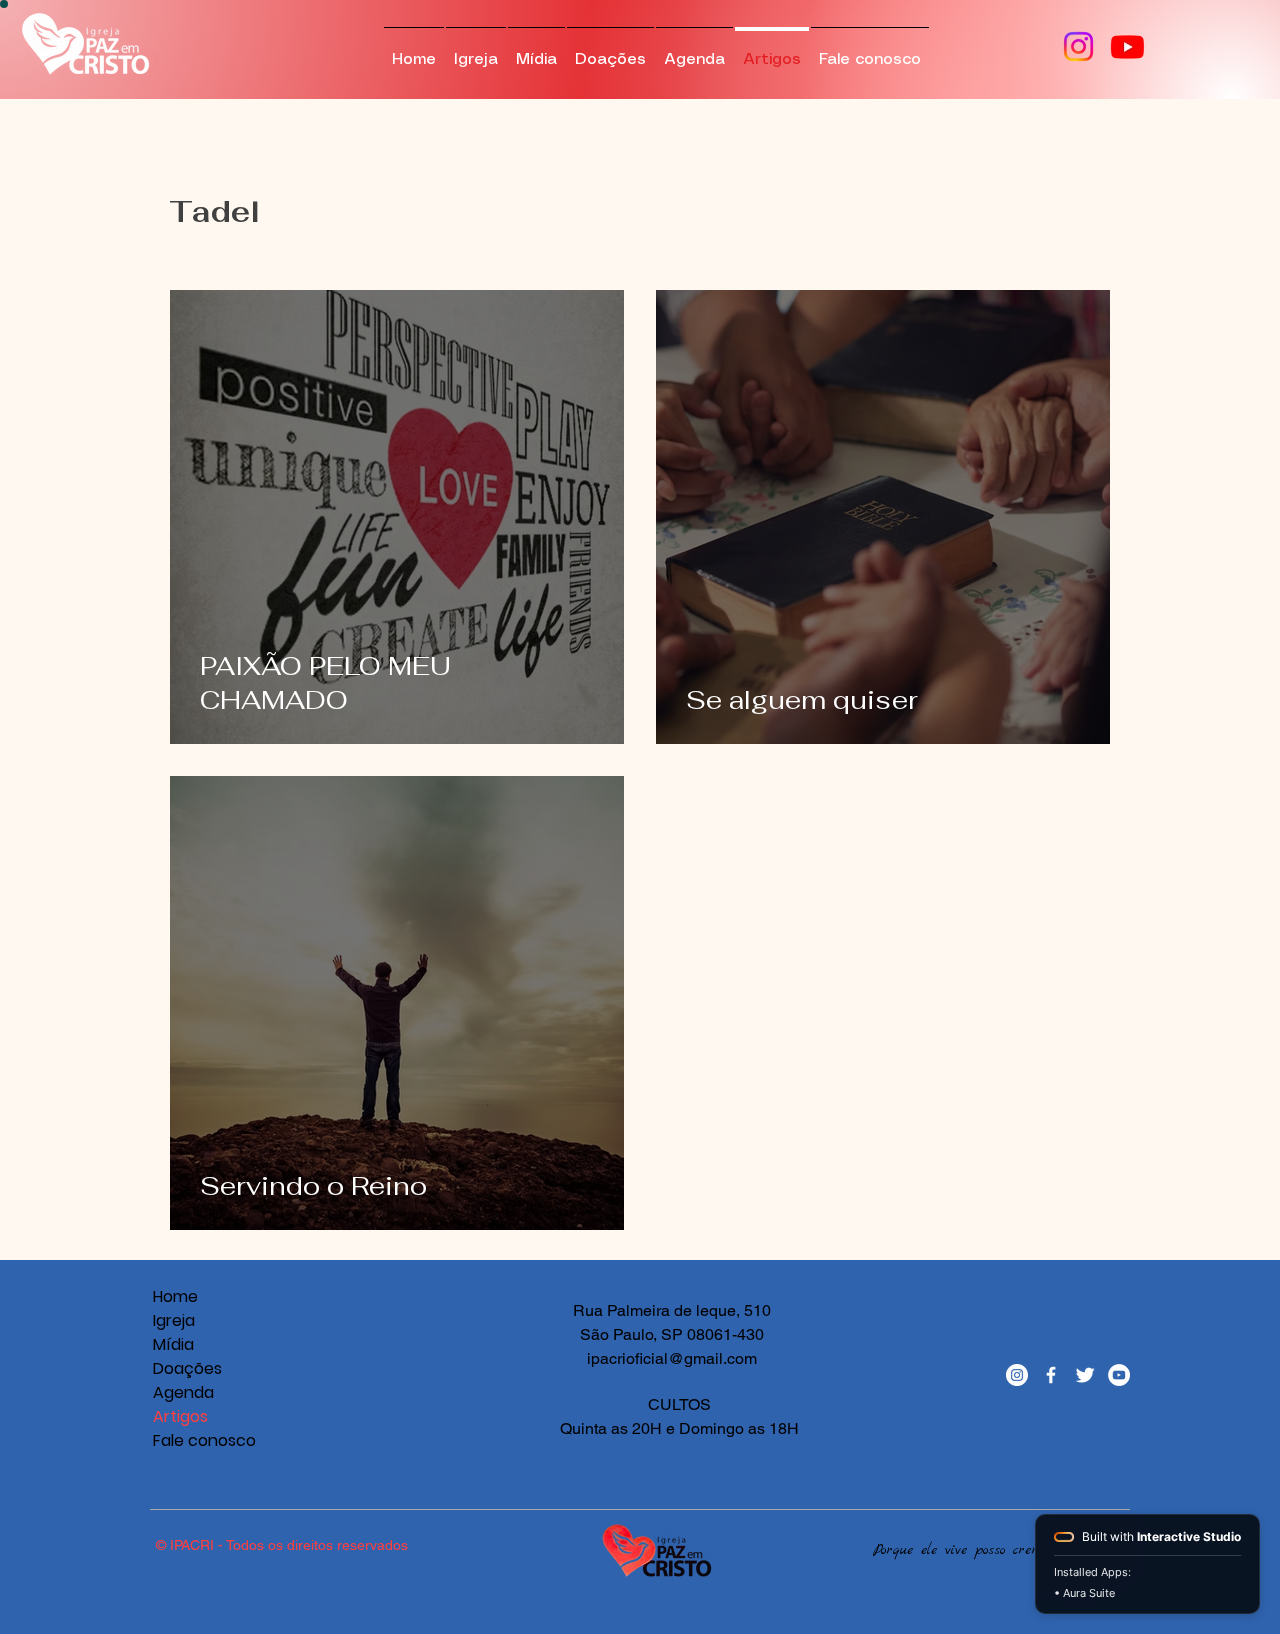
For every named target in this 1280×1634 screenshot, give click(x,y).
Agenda (183, 1392)
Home (175, 1296)
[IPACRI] (1017, 1375)
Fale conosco (188, 1440)
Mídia (173, 1344)
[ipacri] (1119, 1375)
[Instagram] (1078, 46)
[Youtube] (1127, 46)
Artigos (180, 1416)
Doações (187, 1368)
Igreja (174, 1320)
